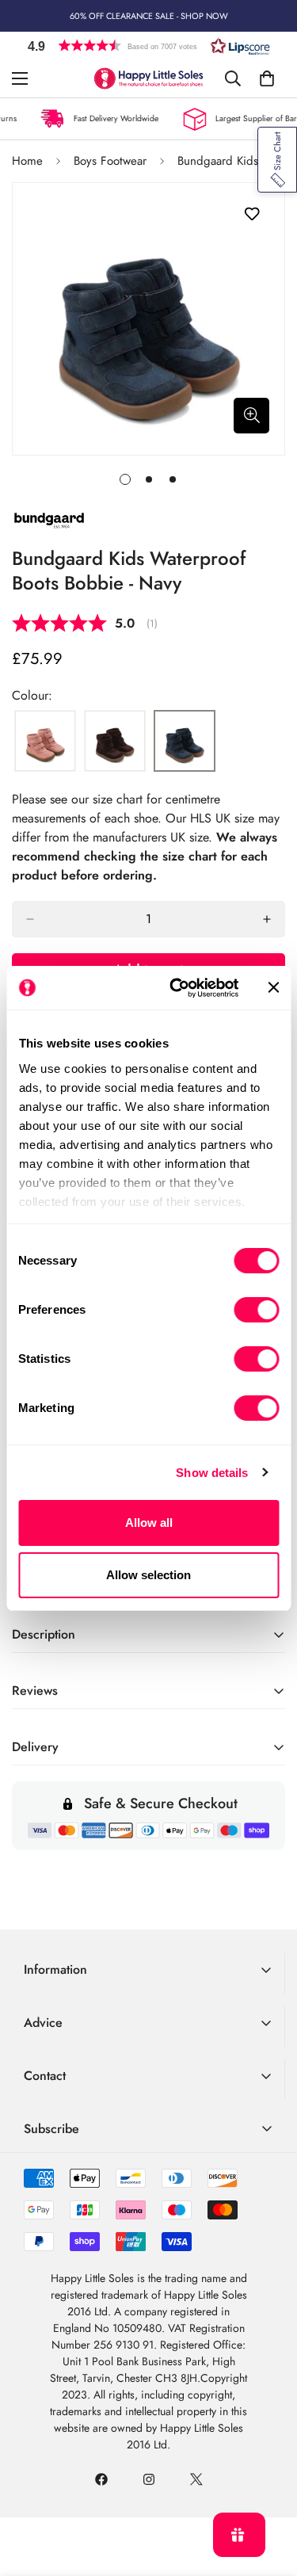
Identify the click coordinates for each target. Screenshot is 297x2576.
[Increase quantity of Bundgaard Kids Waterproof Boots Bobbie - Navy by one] (267, 919)
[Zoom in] (251, 416)
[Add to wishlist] (251, 214)
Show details (212, 1473)
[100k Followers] (149, 2479)
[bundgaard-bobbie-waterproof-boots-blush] (45, 742)
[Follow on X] (196, 2479)
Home (27, 161)
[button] (149, 46)
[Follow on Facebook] (101, 2479)
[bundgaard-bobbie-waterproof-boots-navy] (185, 742)
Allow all (149, 1523)
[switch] (256, 1310)
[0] (267, 78)
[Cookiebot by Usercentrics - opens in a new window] (177, 988)
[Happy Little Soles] (148, 78)
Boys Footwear (110, 161)
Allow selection (148, 1575)
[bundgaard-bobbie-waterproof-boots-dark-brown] (115, 742)
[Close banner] (273, 987)
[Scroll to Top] (268, 2492)
